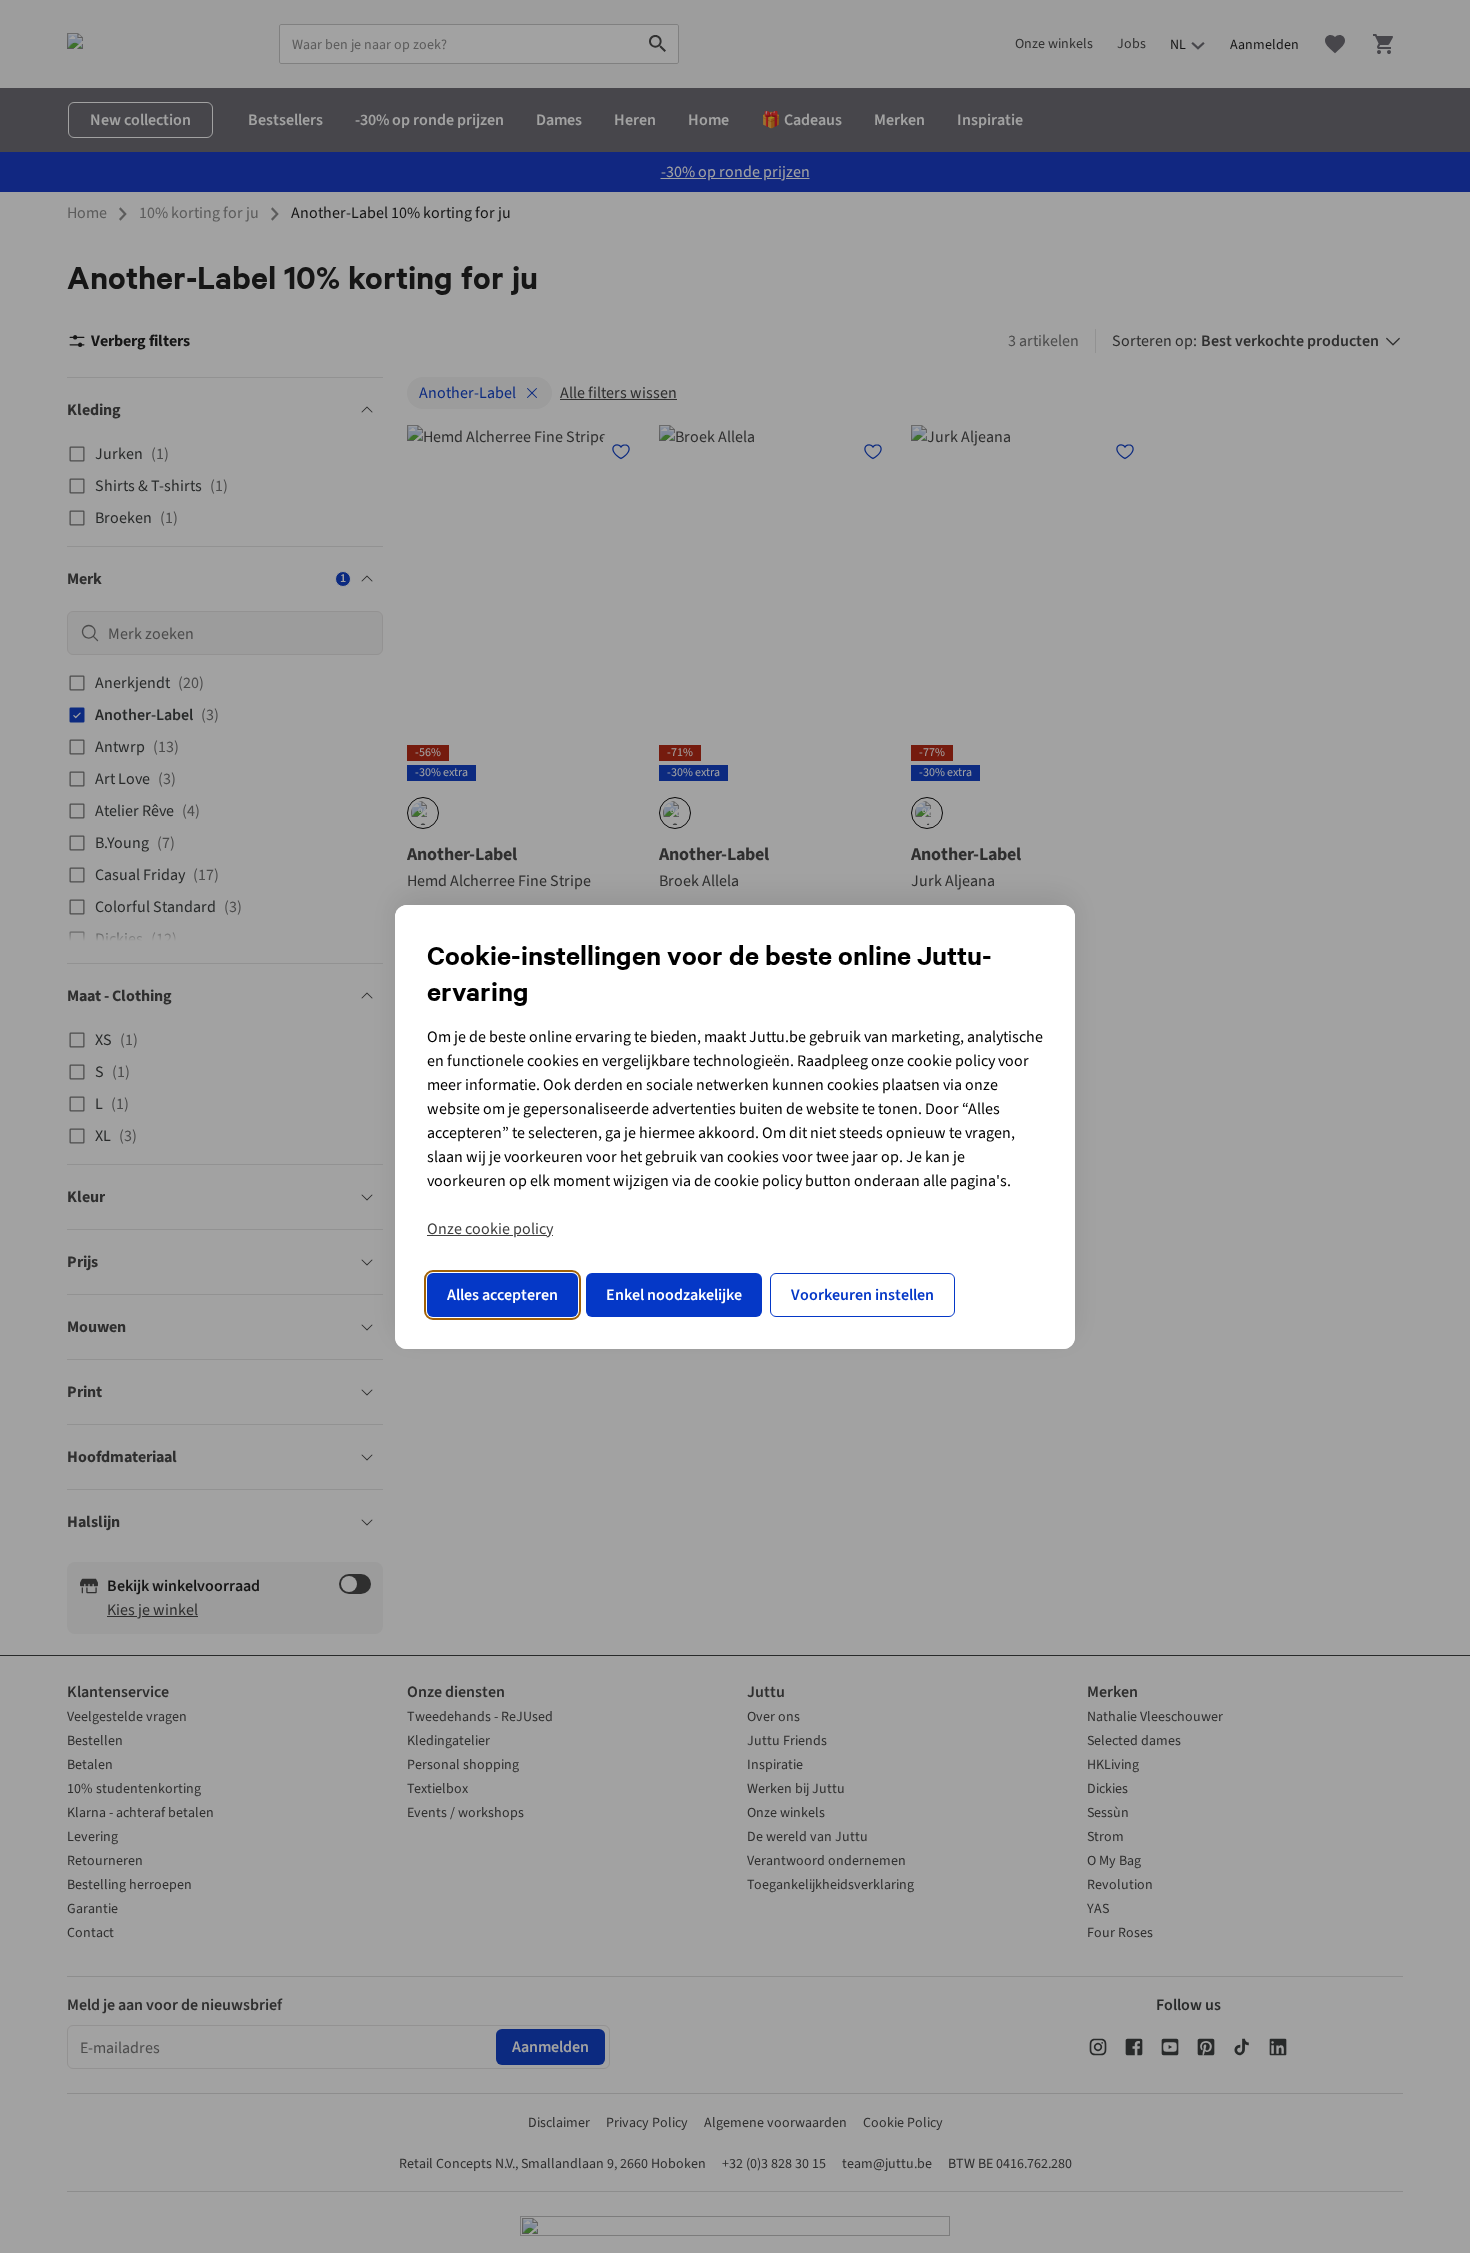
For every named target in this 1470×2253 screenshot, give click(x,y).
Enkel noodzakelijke (674, 1295)
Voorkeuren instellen (862, 1295)
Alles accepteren (502, 1295)
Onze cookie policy (490, 1229)
